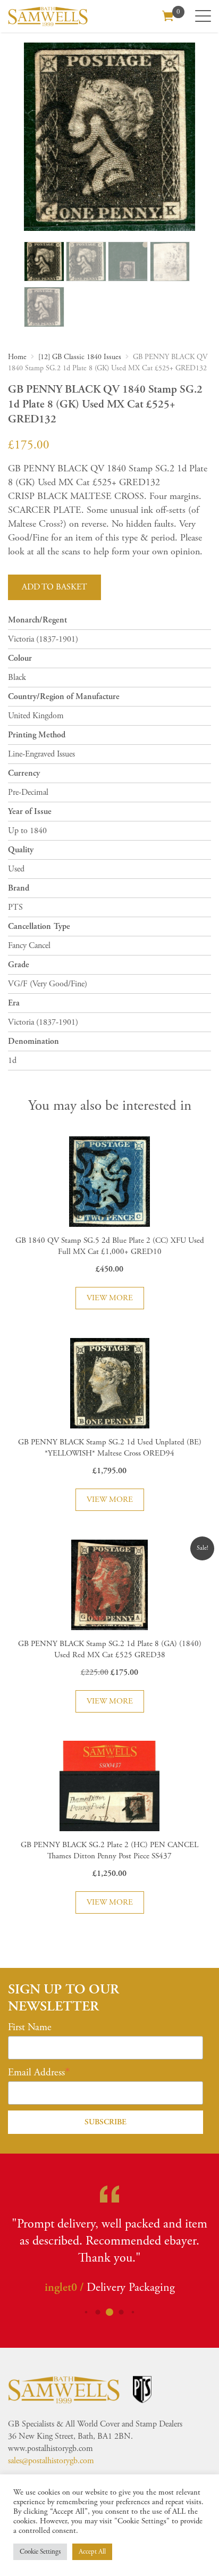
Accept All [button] (92, 2552)
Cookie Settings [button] (40, 2552)
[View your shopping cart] (168, 15)
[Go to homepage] (48, 16)
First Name (30, 2027)
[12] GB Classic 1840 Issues (80, 357)
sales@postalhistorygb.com (51, 2461)
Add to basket (54, 587)
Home (17, 357)
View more (110, 1298)
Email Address (36, 2073)
